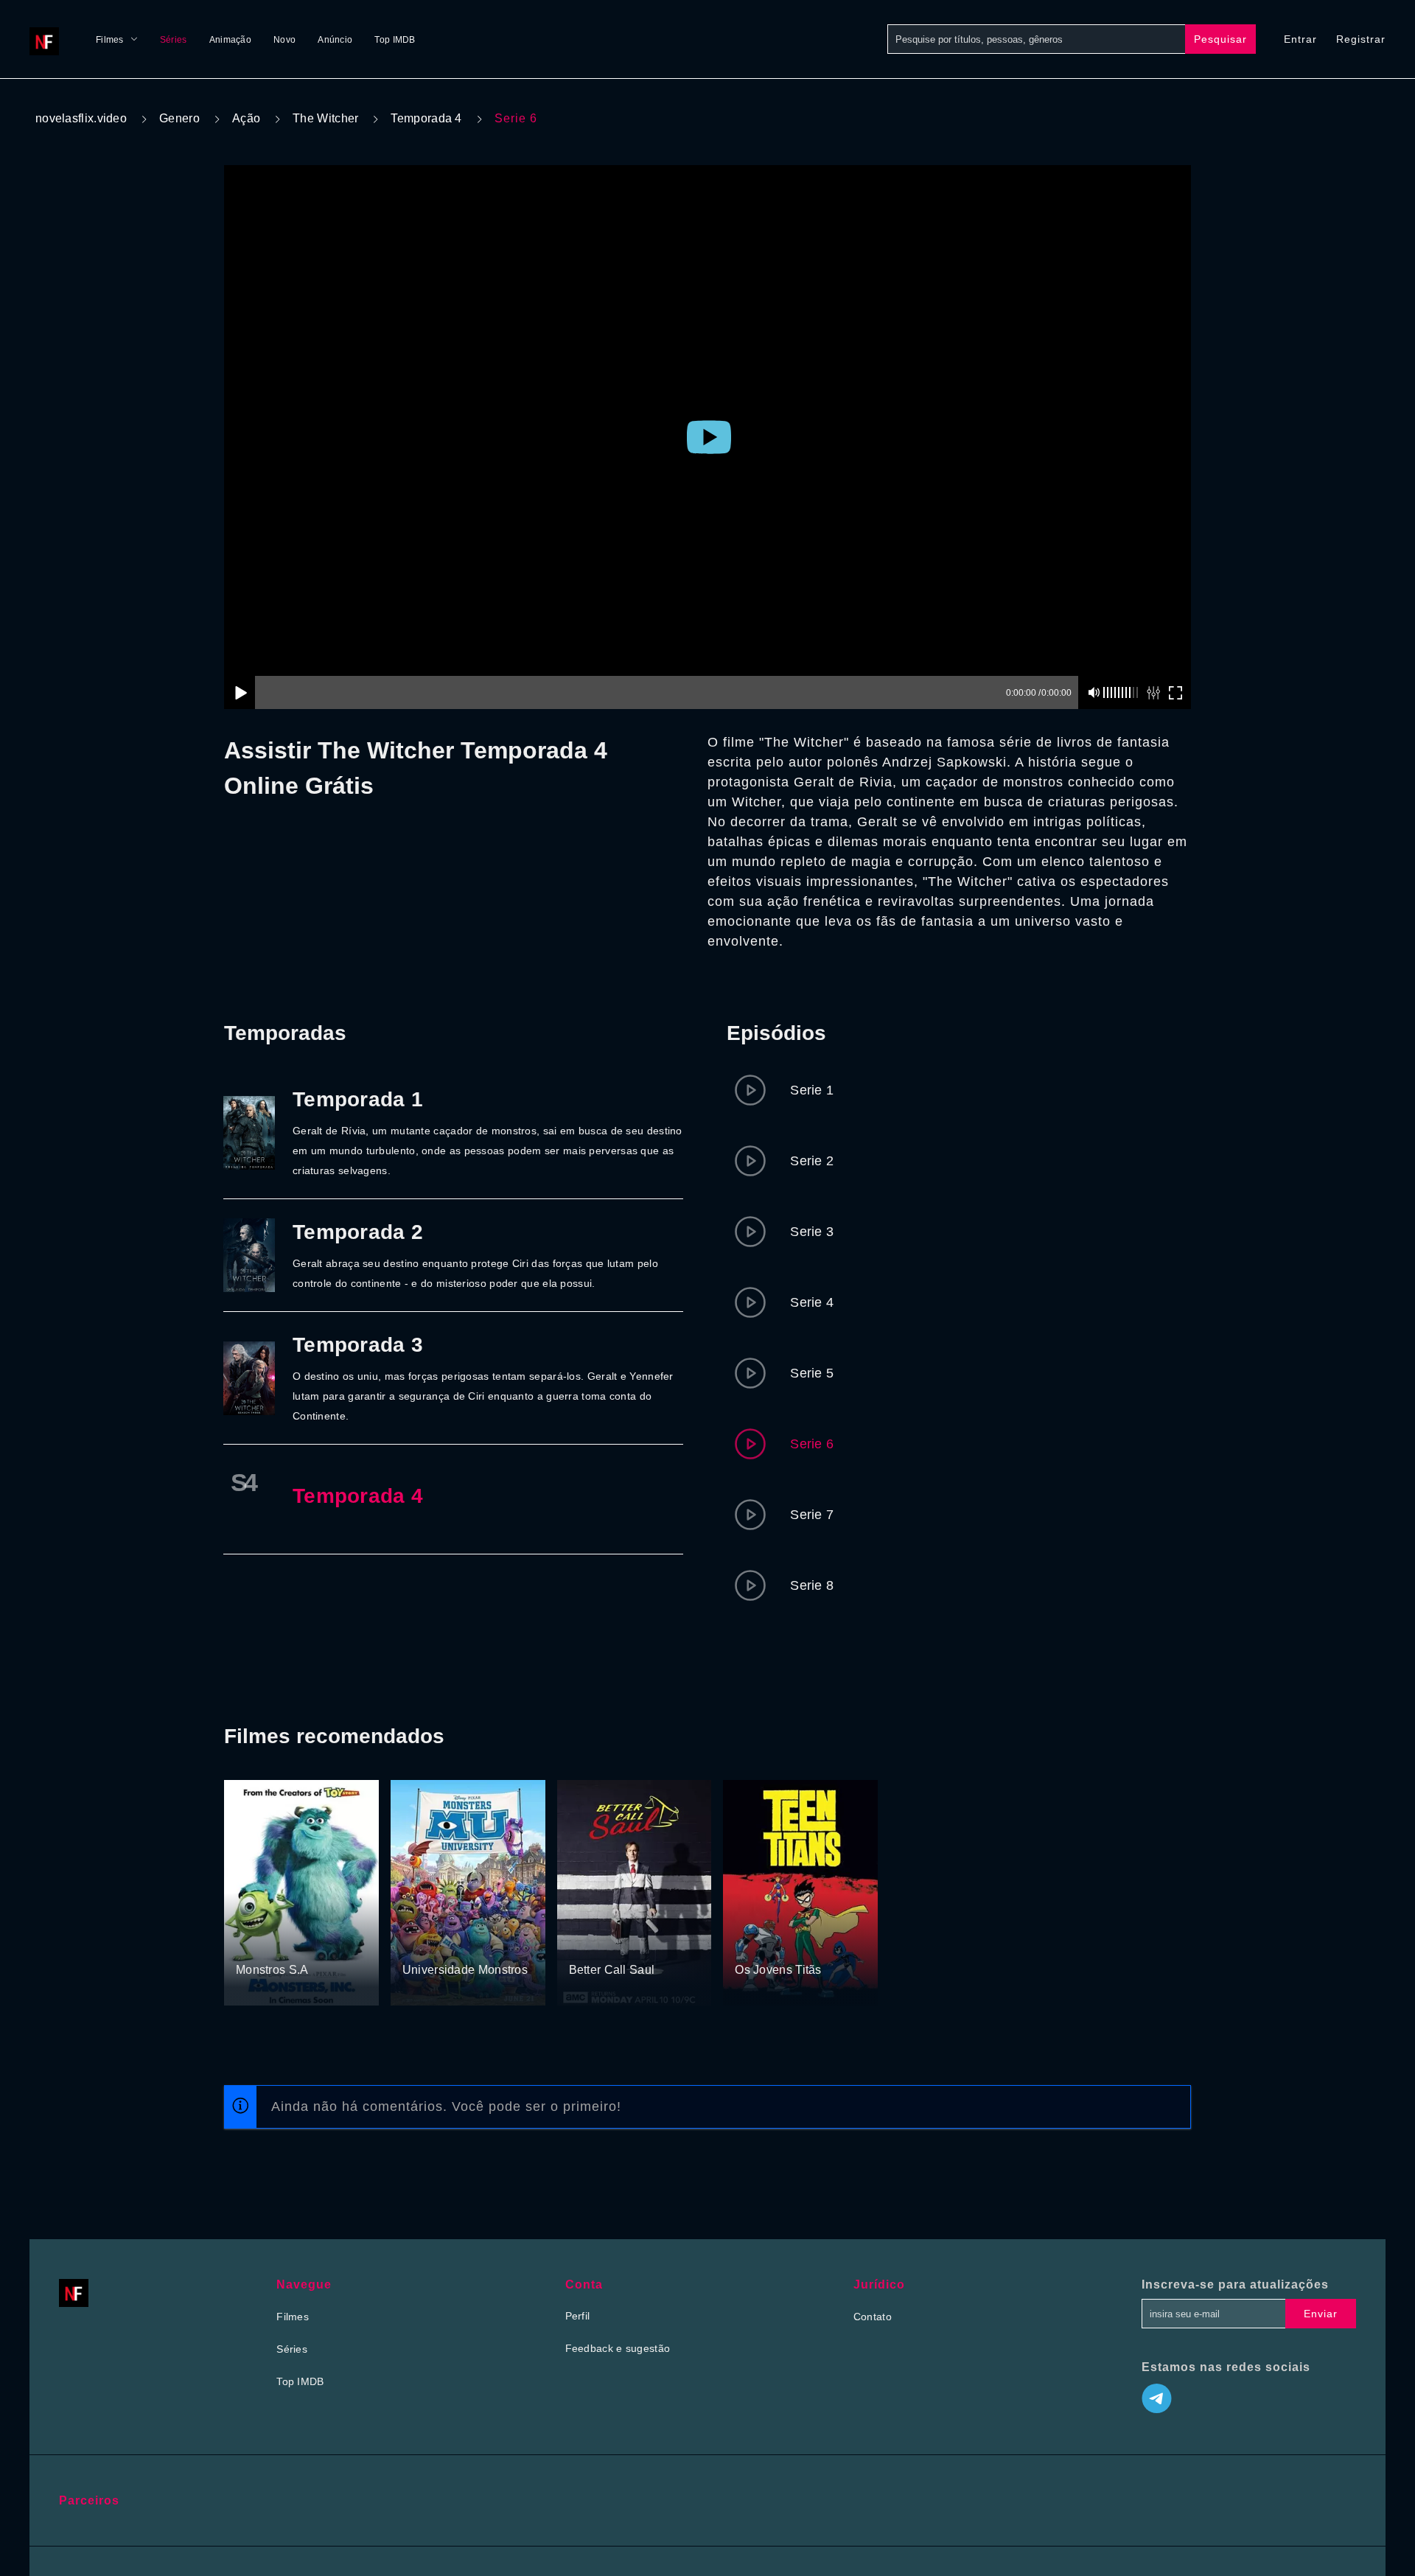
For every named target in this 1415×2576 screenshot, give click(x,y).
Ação (246, 118)
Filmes (110, 40)
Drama (586, 1943)
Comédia (309, 1943)
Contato (873, 2317)
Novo (284, 40)
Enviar (1321, 2314)
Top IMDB (395, 40)
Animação (230, 40)
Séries (174, 40)
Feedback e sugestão (618, 2348)
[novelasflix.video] (48, 39)
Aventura (808, 1943)
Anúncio (335, 40)
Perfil (578, 2316)
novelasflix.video (81, 118)
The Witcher (325, 118)
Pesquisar (1220, 39)
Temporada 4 (426, 118)
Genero (179, 118)
